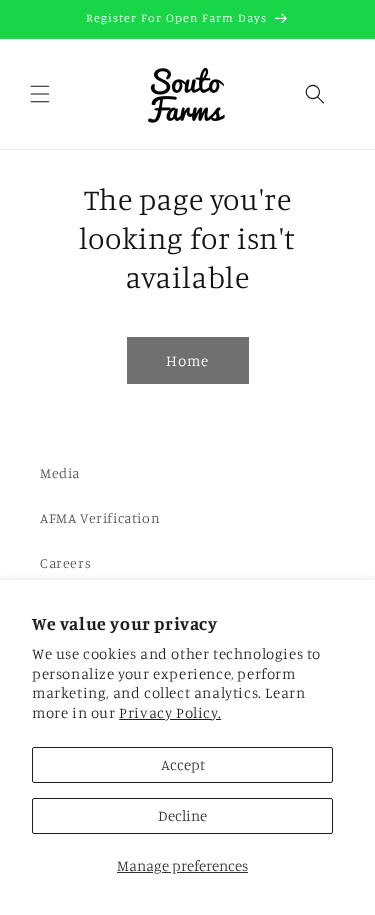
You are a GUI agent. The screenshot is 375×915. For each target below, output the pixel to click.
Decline (182, 815)
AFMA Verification (100, 517)
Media (60, 472)
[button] (40, 94)
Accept (183, 764)
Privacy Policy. (170, 712)
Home (187, 360)
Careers (65, 562)
